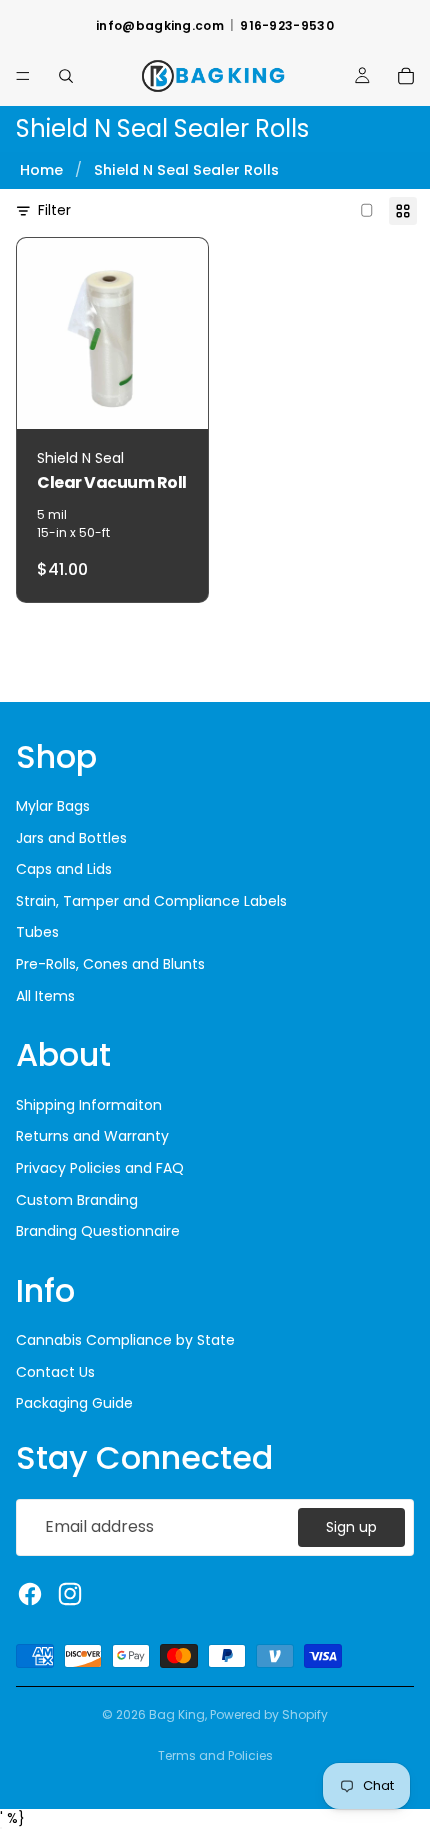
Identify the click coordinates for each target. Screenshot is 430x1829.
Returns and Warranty (92, 1136)
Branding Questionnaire (98, 1231)
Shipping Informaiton (89, 1105)
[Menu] (23, 76)
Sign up (351, 1527)
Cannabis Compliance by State (125, 1340)
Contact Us (55, 1372)
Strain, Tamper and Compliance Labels (151, 901)
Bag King (177, 1714)
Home (41, 170)
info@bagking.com (160, 26)
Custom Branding (77, 1200)
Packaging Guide (74, 1403)
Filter (54, 210)
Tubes (37, 932)
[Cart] (406, 76)
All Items (45, 996)
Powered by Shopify (269, 1714)
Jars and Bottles (71, 838)
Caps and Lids (64, 869)
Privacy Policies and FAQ (100, 1168)
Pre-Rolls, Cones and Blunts (110, 964)
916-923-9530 (287, 26)
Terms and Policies (215, 1755)
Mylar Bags (53, 806)
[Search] (66, 76)
